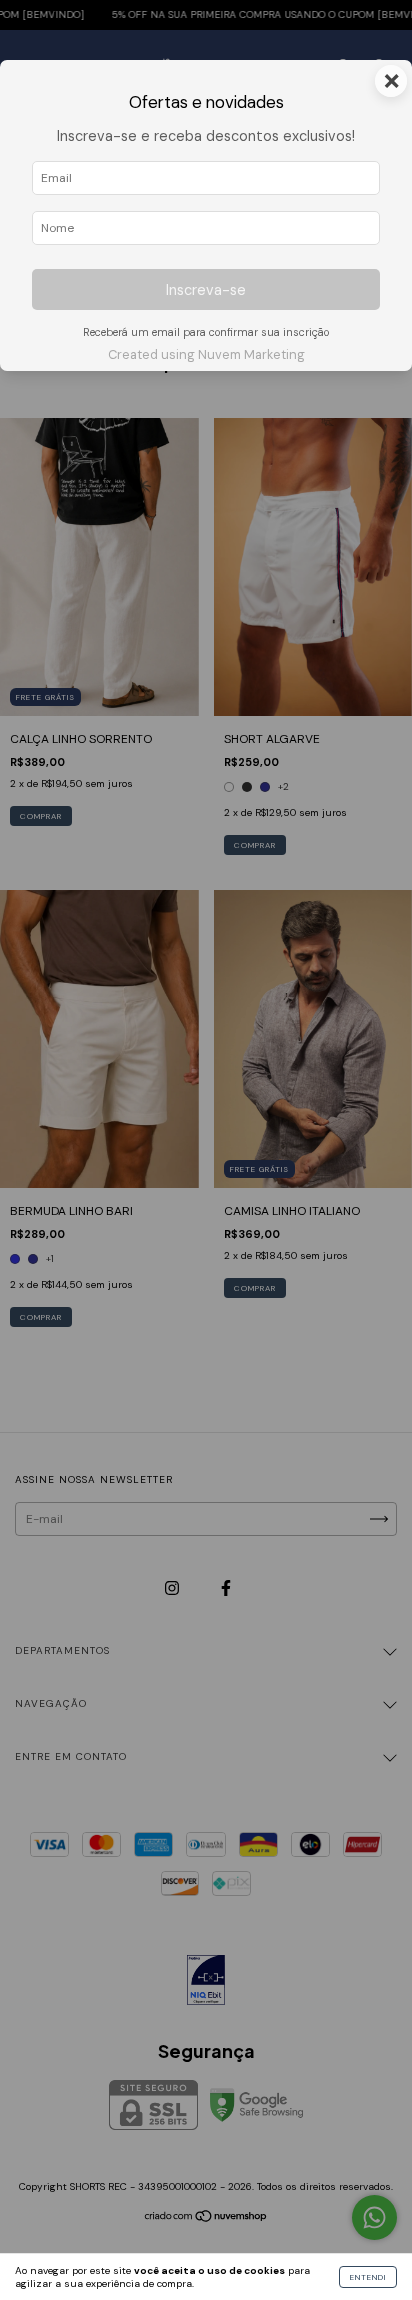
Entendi (368, 2277)
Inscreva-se (206, 290)
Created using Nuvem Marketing (206, 354)
